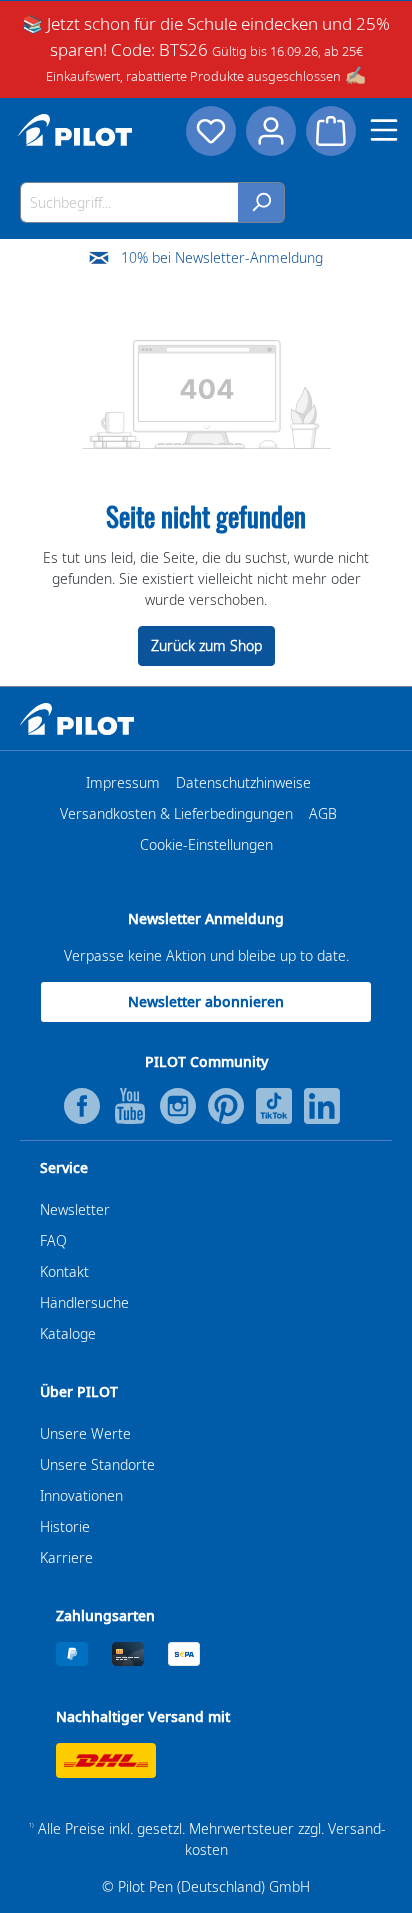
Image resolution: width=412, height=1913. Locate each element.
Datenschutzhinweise (243, 782)
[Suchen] (261, 202)
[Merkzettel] (211, 131)
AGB (323, 813)
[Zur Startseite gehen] (75, 130)
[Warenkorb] (331, 131)
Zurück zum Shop (206, 645)
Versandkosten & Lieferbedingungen (176, 813)
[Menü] (384, 130)
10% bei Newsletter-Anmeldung (222, 257)
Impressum (123, 782)
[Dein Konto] (271, 131)
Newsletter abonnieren (206, 1001)
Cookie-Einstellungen (206, 844)
